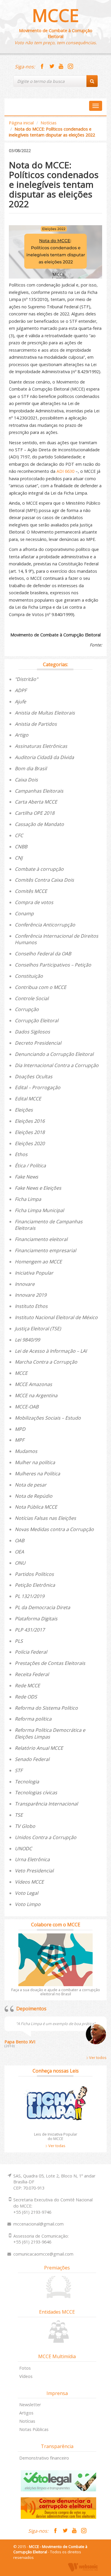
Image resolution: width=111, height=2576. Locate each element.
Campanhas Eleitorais (39, 791)
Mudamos (26, 1451)
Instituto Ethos (31, 1306)
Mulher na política (35, 1462)
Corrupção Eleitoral (37, 1020)
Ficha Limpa (28, 1199)
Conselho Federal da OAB (43, 954)
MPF (20, 1440)
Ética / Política (30, 1166)
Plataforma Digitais (36, 1619)
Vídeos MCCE (29, 1882)
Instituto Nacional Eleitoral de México (56, 1317)
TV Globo (25, 1826)
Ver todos (97, 2057)
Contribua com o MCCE (41, 987)
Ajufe (20, 702)
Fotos (25, 2368)
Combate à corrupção (39, 869)
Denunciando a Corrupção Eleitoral (54, 1054)
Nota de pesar (31, 1485)
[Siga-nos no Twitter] (52, 67)
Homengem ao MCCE (38, 1262)
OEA (19, 1552)
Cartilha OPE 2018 (35, 813)
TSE (19, 1815)
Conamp (24, 913)
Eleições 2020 (30, 1143)
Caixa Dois (26, 780)
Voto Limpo (28, 1904)
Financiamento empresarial (45, 1250)
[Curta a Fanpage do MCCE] (42, 67)
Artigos (26, 2413)
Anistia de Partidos (36, 724)
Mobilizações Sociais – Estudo (48, 1418)
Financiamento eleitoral (41, 1239)
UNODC (23, 1849)
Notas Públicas (34, 2429)
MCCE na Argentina (36, 1395)
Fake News (26, 1177)
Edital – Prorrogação (38, 1087)
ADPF (21, 690)
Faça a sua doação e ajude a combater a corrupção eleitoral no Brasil (56, 1992)
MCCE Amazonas (33, 1384)
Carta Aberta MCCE (36, 802)
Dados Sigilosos (32, 1032)
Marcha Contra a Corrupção (46, 1362)
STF (19, 1770)
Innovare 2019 (31, 1295)
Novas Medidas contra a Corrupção (54, 1529)
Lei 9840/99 (27, 1340)
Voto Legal (26, 1893)
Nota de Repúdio (34, 1496)
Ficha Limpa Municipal (39, 1210)
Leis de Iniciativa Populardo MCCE (56, 2136)
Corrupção (27, 1009)
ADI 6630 (65, 471)
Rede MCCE (27, 1685)
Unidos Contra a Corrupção (46, 1837)
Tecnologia (27, 1782)
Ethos (21, 1154)
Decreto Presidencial (38, 1043)
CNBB (21, 847)
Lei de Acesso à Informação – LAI (51, 1351)
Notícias (49, 123)
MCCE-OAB (27, 1407)
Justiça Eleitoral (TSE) (38, 1329)
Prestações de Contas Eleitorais (50, 1663)
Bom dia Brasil (31, 768)
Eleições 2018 (30, 1132)
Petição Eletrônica (35, 1585)
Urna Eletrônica (32, 1859)
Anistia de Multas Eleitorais (45, 713)
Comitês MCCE (31, 891)
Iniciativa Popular (34, 1273)
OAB (20, 1540)
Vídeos (26, 2376)
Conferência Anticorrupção (45, 925)
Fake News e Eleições (38, 1188)
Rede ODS (26, 1697)
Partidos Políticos (34, 1574)
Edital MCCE (28, 1099)
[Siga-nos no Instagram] (70, 67)
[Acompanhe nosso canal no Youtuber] (61, 67)
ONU (20, 1563)
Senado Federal (32, 1759)
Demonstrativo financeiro (44, 2458)
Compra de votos (34, 902)
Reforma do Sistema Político (46, 1708)
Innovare (25, 1284)
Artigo (22, 735)
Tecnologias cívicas (36, 1792)
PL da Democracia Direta (42, 1607)
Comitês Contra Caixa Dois (44, 880)
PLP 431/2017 (30, 1630)
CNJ (19, 858)
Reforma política (33, 1719)
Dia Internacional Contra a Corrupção (57, 1065)
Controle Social (32, 998)
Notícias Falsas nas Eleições (45, 1518)
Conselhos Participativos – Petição (53, 965)
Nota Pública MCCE (36, 1507)
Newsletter (30, 2405)
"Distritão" (26, 679)
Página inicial (21, 123)
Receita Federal (32, 1674)
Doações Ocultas (34, 1077)
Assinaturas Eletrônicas (41, 746)
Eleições (24, 1110)
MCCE (55, 15)
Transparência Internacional (46, 1804)
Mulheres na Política (37, 1474)
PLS (19, 1641)
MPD (20, 1429)
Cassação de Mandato (39, 824)
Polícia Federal (31, 1652)
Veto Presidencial (34, 1871)
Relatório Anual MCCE (39, 1748)
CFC (19, 835)
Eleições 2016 (30, 1121)
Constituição (29, 976)
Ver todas (56, 2146)
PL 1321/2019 (30, 1596)
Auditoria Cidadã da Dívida (44, 757)
